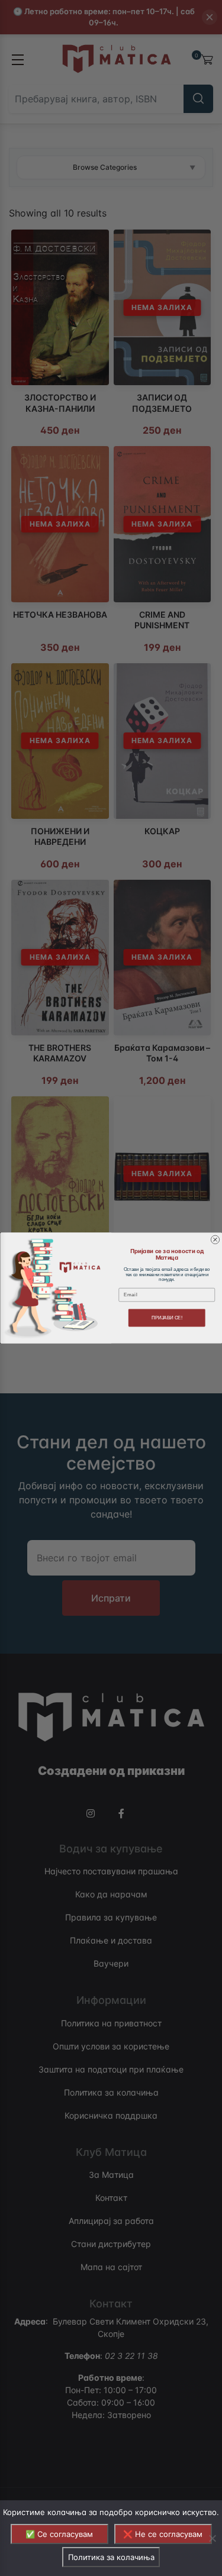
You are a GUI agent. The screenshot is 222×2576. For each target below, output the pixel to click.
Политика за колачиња (111, 2557)
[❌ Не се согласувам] (212, 2538)
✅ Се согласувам (59, 2534)
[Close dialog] (215, 1239)
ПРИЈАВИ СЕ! (166, 1318)
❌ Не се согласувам (163, 2534)
